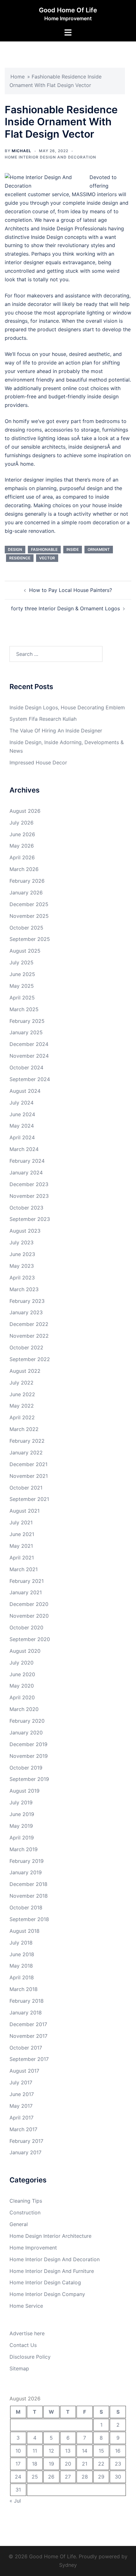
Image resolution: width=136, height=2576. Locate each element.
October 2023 (26, 1208)
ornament (99, 549)
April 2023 (22, 1278)
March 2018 (24, 1989)
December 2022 (29, 1324)
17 (18, 2464)
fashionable (44, 549)
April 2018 (22, 1977)
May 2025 (22, 986)
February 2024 (27, 1161)
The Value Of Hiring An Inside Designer (56, 731)
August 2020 (25, 1651)
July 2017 (21, 2082)
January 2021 (26, 1592)
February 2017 (26, 2141)
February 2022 (27, 1441)
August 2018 (25, 1931)
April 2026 (22, 857)
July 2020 (22, 1663)
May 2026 (22, 846)
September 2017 (29, 2059)
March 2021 (24, 1569)
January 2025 (26, 1032)
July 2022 (22, 1383)
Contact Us (23, 2345)
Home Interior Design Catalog (45, 2282)
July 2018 (21, 1943)
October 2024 (26, 1067)
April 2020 (22, 1697)
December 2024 (29, 1044)
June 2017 (22, 2094)
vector (47, 558)
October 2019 (26, 1768)
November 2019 (29, 1756)
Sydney (68, 2565)
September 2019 (29, 1779)
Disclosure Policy (30, 2357)
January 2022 (26, 1453)
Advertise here (27, 2333)
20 (68, 2464)
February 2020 (27, 1721)
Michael (22, 151)
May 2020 (22, 1686)
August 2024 (25, 1091)
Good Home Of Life (68, 10)
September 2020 (30, 1639)
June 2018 (22, 1954)
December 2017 (28, 2024)
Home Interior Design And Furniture (52, 2271)
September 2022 (30, 1359)
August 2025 (25, 951)
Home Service (26, 2306)
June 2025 (22, 974)
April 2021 (22, 1558)
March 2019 (24, 1849)
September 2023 (30, 1219)
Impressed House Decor (38, 762)
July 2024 (22, 1103)
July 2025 (22, 962)
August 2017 (24, 2071)
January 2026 (26, 893)
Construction (25, 2212)
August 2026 (25, 811)
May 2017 (21, 2106)
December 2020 (29, 1604)
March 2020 (24, 1709)
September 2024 (30, 1079)
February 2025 (27, 1021)
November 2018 (29, 1896)
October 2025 (26, 928)
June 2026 (22, 834)
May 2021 (21, 1546)
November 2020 (29, 1616)
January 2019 (26, 1872)
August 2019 (25, 1791)
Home (18, 77)
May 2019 (21, 1826)
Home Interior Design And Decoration (50, 157)
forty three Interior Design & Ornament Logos (65, 608)
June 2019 (22, 1814)
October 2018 (26, 1907)
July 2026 (22, 823)
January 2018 (26, 2013)
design (15, 549)
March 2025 (24, 1009)
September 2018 (29, 1919)
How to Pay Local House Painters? (71, 590)
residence (20, 558)
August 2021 (25, 1511)
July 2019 (21, 1802)
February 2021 (27, 1581)
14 (85, 2451)
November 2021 (29, 1476)
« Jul (15, 2501)
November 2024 (29, 1056)
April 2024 (22, 1137)
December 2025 (29, 904)
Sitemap (19, 2368)
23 (118, 2464)
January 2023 (26, 1312)
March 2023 (24, 1289)
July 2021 (21, 1522)
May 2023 (22, 1266)
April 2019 (22, 1838)
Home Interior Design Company (47, 2294)
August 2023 (25, 1231)
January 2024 (26, 1173)
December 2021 (28, 1464)
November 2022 (29, 1336)
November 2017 (28, 2036)
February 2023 (27, 1301)
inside (73, 549)
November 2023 (29, 1196)
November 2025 (29, 916)
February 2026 (27, 881)
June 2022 (22, 1394)
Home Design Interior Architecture (50, 2236)
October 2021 (26, 1488)
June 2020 (22, 1674)
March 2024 (24, 1149)
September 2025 (30, 939)
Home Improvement (33, 2248)
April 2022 (22, 1417)
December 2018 (28, 1884)
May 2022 (22, 1406)
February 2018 (27, 2001)
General (19, 2224)
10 (18, 2451)
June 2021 (22, 1534)
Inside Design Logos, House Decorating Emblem (67, 707)
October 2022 (26, 1347)
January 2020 (26, 1733)
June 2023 (22, 1254)
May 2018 (21, 1966)
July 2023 (22, 1242)
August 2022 (25, 1371)
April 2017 (22, 2118)
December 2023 (29, 1184)
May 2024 (22, 1126)
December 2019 (28, 1744)
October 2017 (26, 2048)
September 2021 (29, 1499)
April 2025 (22, 998)
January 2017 (25, 2152)
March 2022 (24, 1429)
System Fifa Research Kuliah (43, 719)
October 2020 (26, 1627)
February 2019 (27, 1861)
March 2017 (23, 2129)
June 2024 (22, 1114)
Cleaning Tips (26, 2201)
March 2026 (24, 869)
